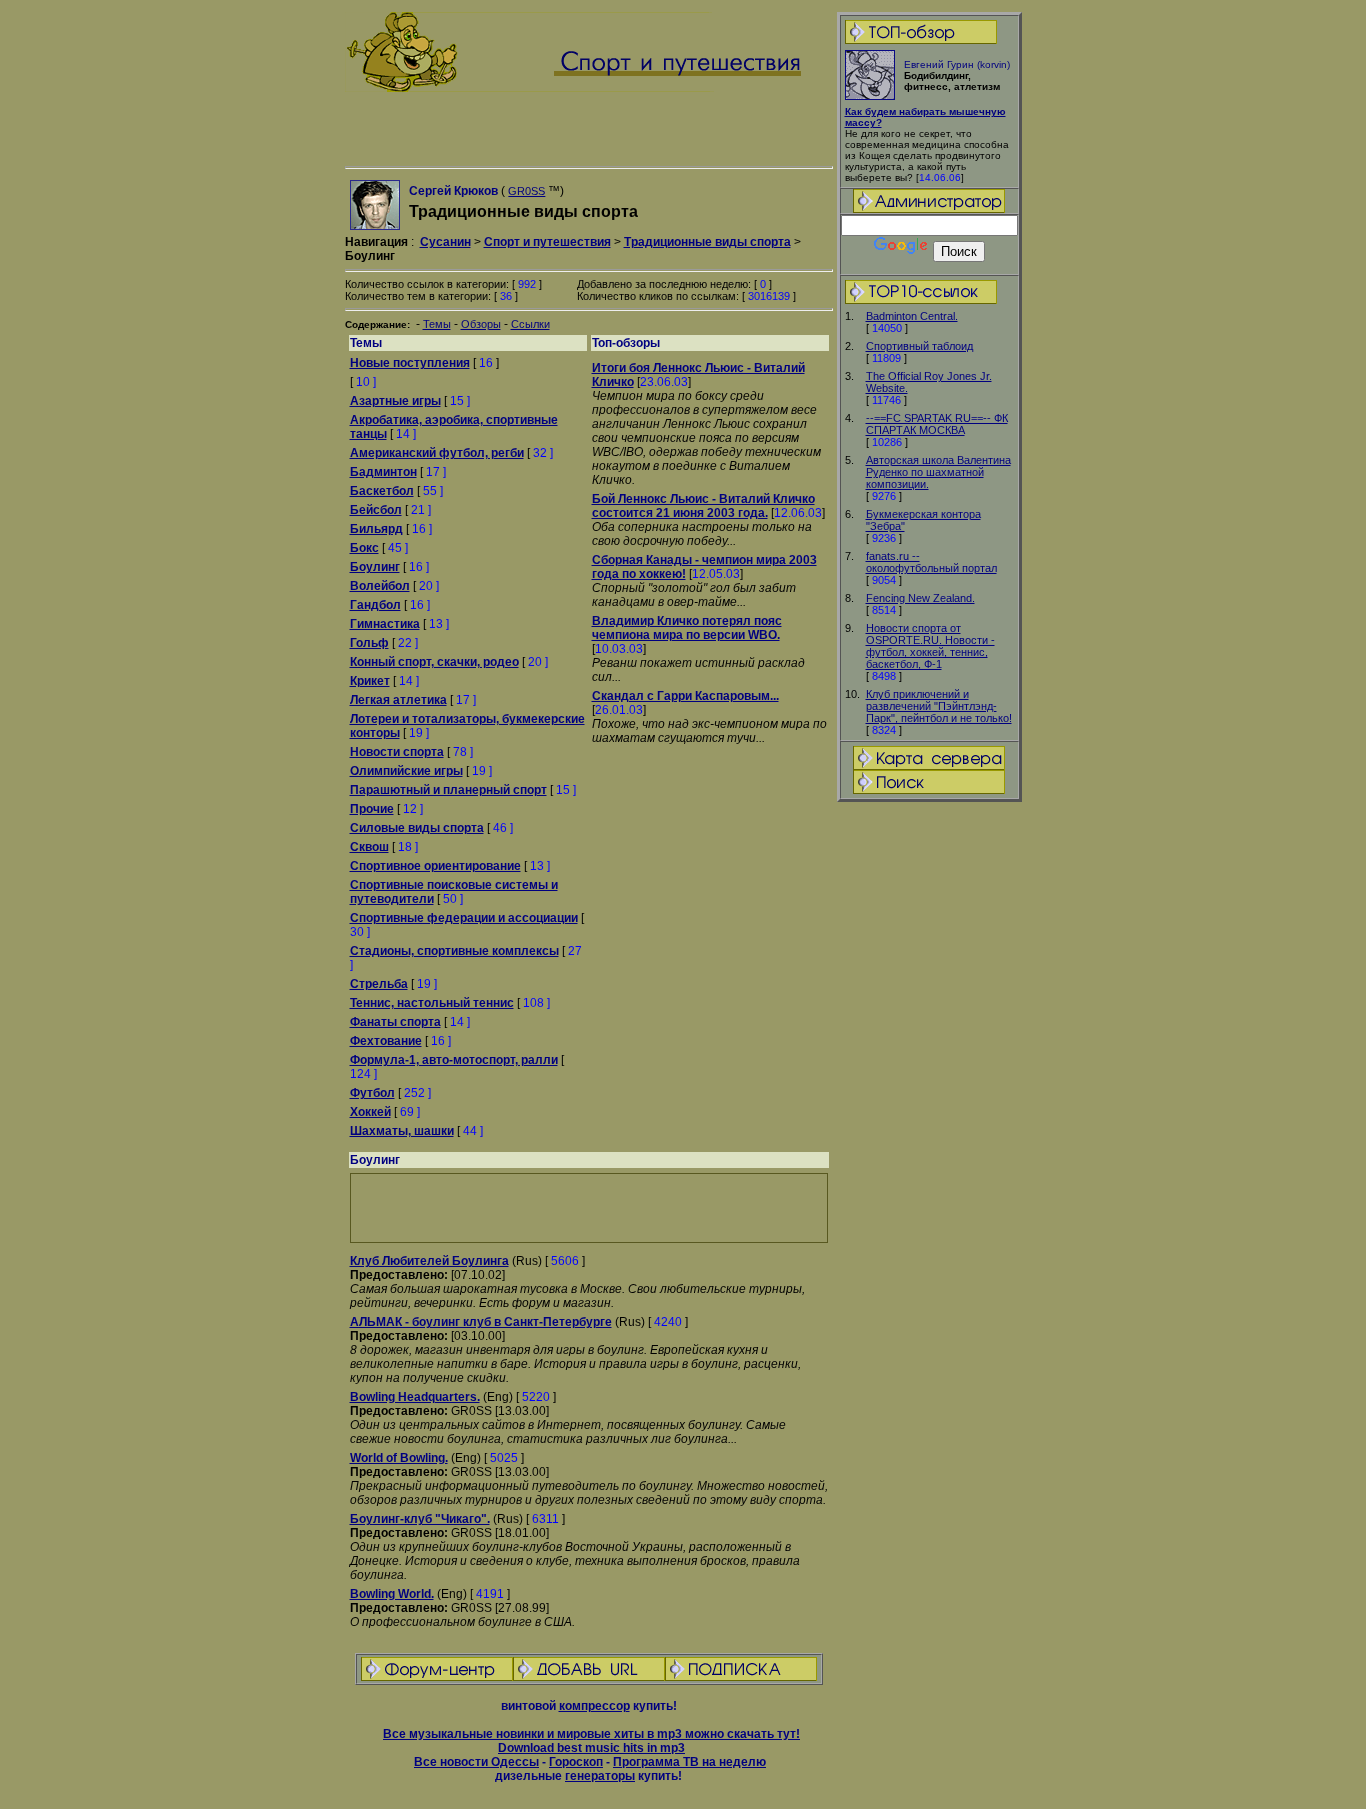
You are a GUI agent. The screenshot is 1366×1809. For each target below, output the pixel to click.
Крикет (370, 681)
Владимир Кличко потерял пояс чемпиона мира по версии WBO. (687, 628)
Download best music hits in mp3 (591, 1748)
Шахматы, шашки (402, 1131)
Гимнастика (385, 624)
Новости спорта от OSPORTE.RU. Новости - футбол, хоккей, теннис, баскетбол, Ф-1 (930, 646)
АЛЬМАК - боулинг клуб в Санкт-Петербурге (481, 1322)
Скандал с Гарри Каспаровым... (685, 696)
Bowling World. (392, 1594)
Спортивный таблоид (919, 346)
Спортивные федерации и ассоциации (464, 918)
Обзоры (481, 324)
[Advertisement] (929, 1119)
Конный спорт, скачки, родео (434, 662)
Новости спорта (397, 752)
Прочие (372, 809)
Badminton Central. (912, 316)
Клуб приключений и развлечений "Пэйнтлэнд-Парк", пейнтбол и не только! (939, 706)
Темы (437, 324)
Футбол (372, 1093)
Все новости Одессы (476, 1762)
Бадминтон (383, 472)
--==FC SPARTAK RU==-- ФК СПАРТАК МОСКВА (937, 424)
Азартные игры (395, 401)
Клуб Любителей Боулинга (429, 1261)
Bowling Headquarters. (415, 1397)
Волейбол (380, 586)
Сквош (369, 847)
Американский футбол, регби (437, 453)
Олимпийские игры (406, 771)
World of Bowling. (399, 1458)
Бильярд (376, 529)
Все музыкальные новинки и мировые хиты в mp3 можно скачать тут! (591, 1734)
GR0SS (526, 191)
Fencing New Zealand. (920, 598)
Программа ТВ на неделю (689, 1762)
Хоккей (370, 1112)
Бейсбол (376, 510)
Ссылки (530, 324)
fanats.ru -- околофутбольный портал (931, 562)
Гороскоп (576, 1762)
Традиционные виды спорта (707, 242)
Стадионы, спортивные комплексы (454, 951)
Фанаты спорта (395, 1022)
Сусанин (445, 242)
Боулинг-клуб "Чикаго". (420, 1519)
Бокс (364, 548)
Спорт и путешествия (547, 242)
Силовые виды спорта (417, 828)
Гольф (369, 643)
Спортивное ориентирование (435, 866)
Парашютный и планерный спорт (448, 790)
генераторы (600, 1776)
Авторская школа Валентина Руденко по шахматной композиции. (938, 472)
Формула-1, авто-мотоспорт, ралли (454, 1060)
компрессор (594, 1706)
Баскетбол (382, 491)
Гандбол (375, 605)
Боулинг (375, 567)
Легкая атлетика (398, 700)
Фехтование (386, 1041)
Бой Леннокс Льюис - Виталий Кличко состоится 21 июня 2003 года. (703, 506)
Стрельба (379, 984)
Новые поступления (410, 363)
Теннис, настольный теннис (432, 1003)
